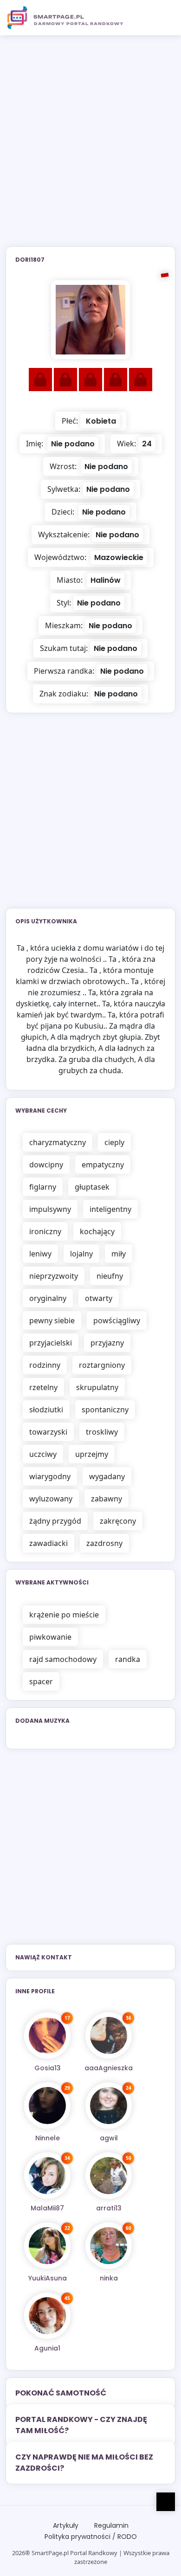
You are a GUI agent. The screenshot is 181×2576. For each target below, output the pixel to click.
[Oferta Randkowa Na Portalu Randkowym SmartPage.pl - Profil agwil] (109, 2106)
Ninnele (48, 2138)
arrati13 (109, 2208)
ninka (109, 2278)
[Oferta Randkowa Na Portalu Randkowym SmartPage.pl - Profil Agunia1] (47, 2316)
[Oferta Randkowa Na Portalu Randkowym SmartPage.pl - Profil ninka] (109, 2246)
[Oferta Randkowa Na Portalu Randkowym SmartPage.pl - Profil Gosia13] (47, 2035)
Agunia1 (47, 2348)
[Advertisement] (90, 147)
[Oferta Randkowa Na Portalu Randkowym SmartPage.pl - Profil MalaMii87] (47, 2176)
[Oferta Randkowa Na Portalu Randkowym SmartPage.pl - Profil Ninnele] (47, 2106)
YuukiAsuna (48, 2278)
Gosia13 (48, 2068)
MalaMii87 (47, 2208)
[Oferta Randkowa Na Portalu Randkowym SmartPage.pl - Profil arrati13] (109, 2176)
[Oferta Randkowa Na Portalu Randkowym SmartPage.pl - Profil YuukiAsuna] (47, 2246)
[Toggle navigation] (163, 18)
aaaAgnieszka (109, 2068)
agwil (109, 2138)
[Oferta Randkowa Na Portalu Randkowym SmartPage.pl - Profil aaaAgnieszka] (109, 2035)
